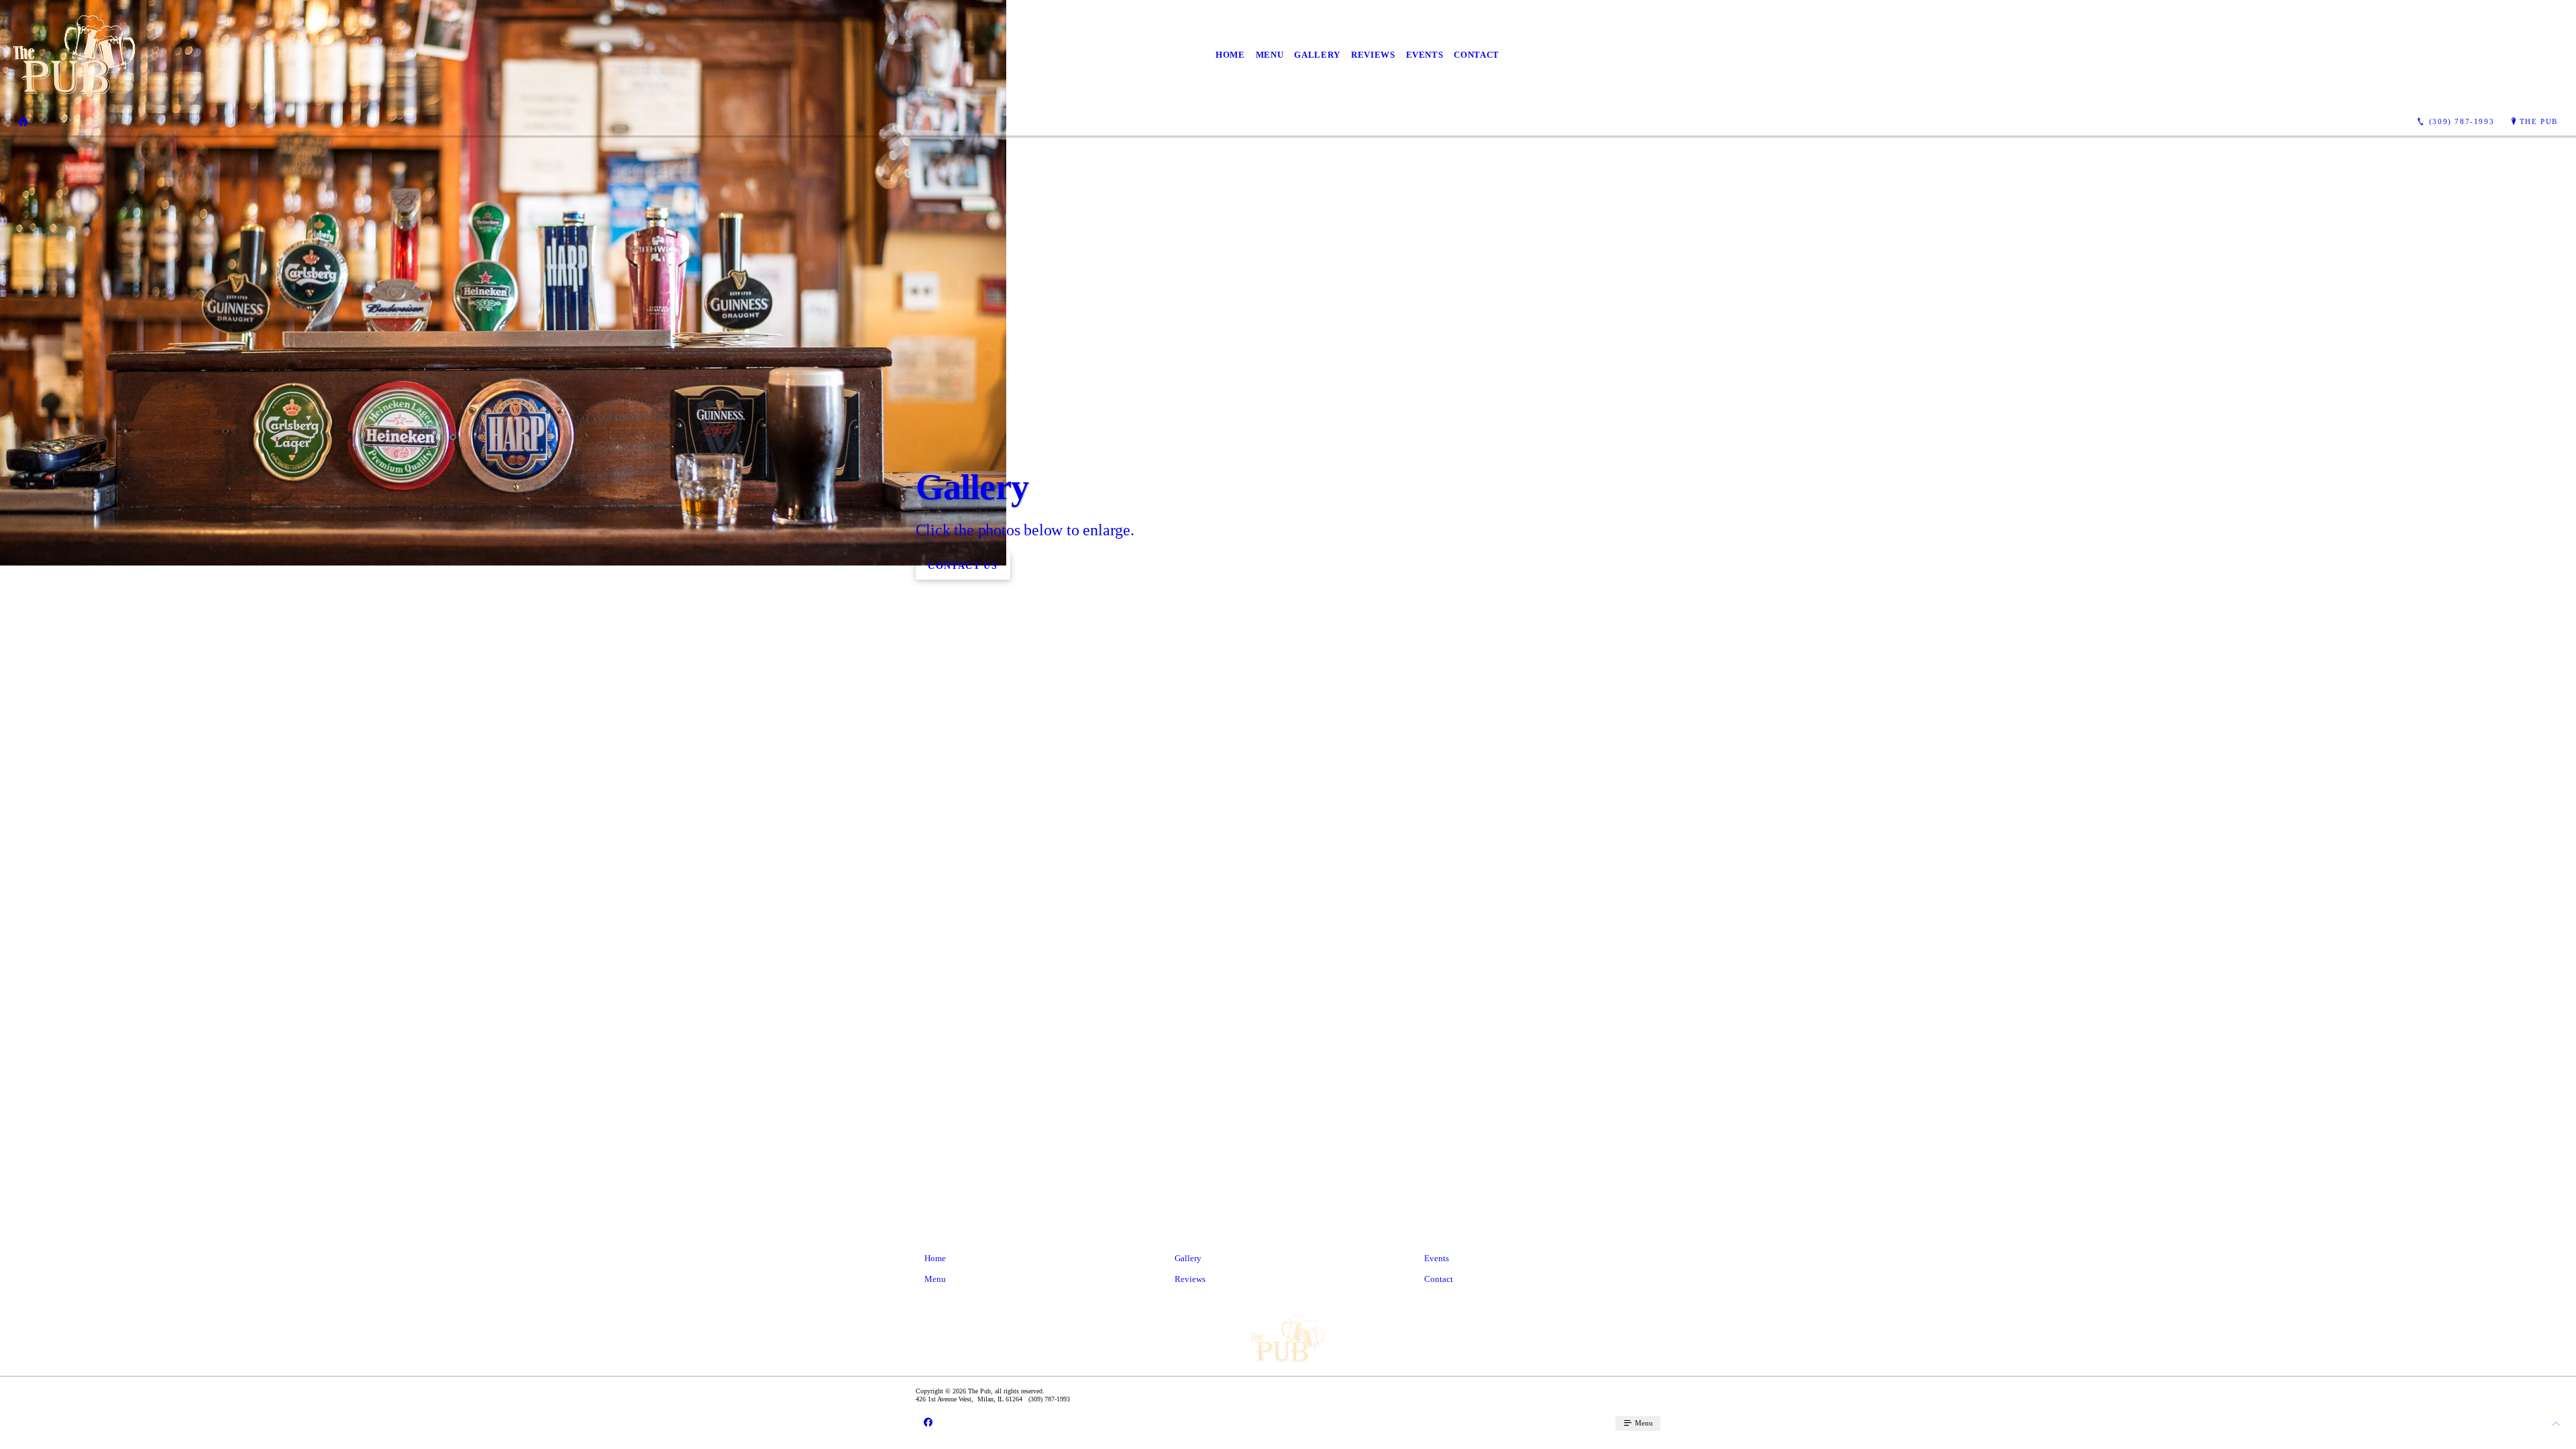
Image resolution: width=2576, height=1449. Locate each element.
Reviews (1373, 55)
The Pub (2539, 121)
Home (1230, 55)
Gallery (1317, 55)
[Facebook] (23, 122)
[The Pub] (75, 55)
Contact (1477, 55)
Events (1425, 55)
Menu (1270, 55)
